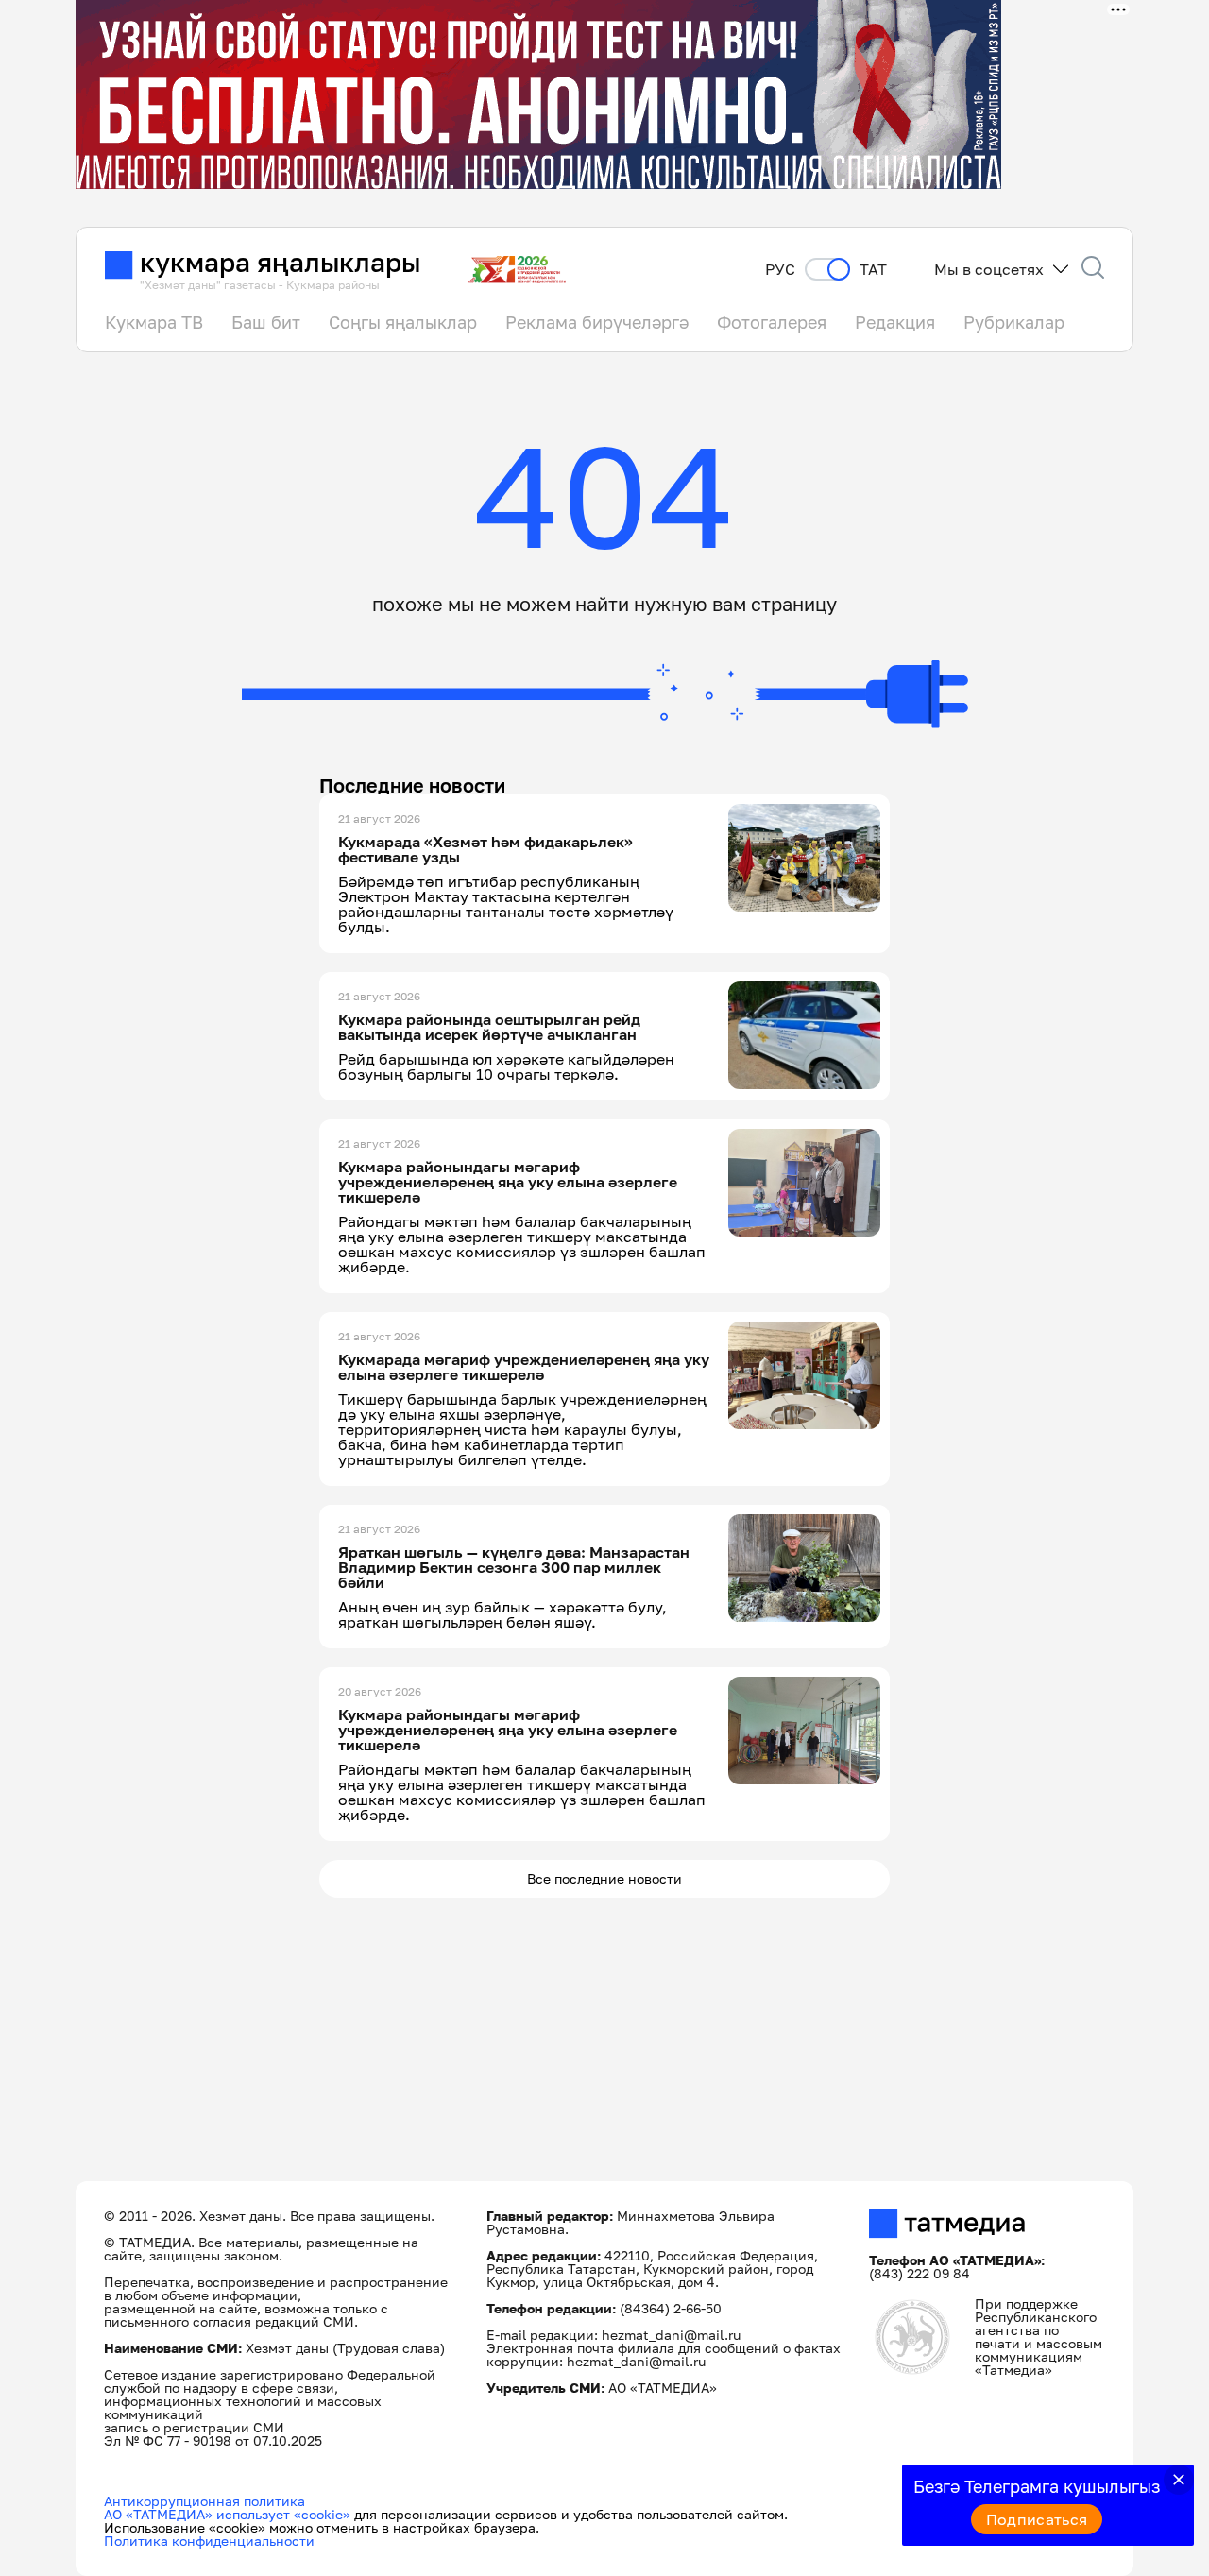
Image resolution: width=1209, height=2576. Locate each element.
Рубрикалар (1014, 322)
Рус (780, 270)
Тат (873, 270)
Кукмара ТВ (154, 322)
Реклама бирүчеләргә (597, 322)
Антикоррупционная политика (204, 2501)
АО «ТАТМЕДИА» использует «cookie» (227, 2514)
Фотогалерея (772, 322)
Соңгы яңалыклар (403, 322)
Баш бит (266, 322)
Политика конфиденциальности (209, 2541)
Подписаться (1037, 2519)
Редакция (895, 322)
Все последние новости (604, 1878)
